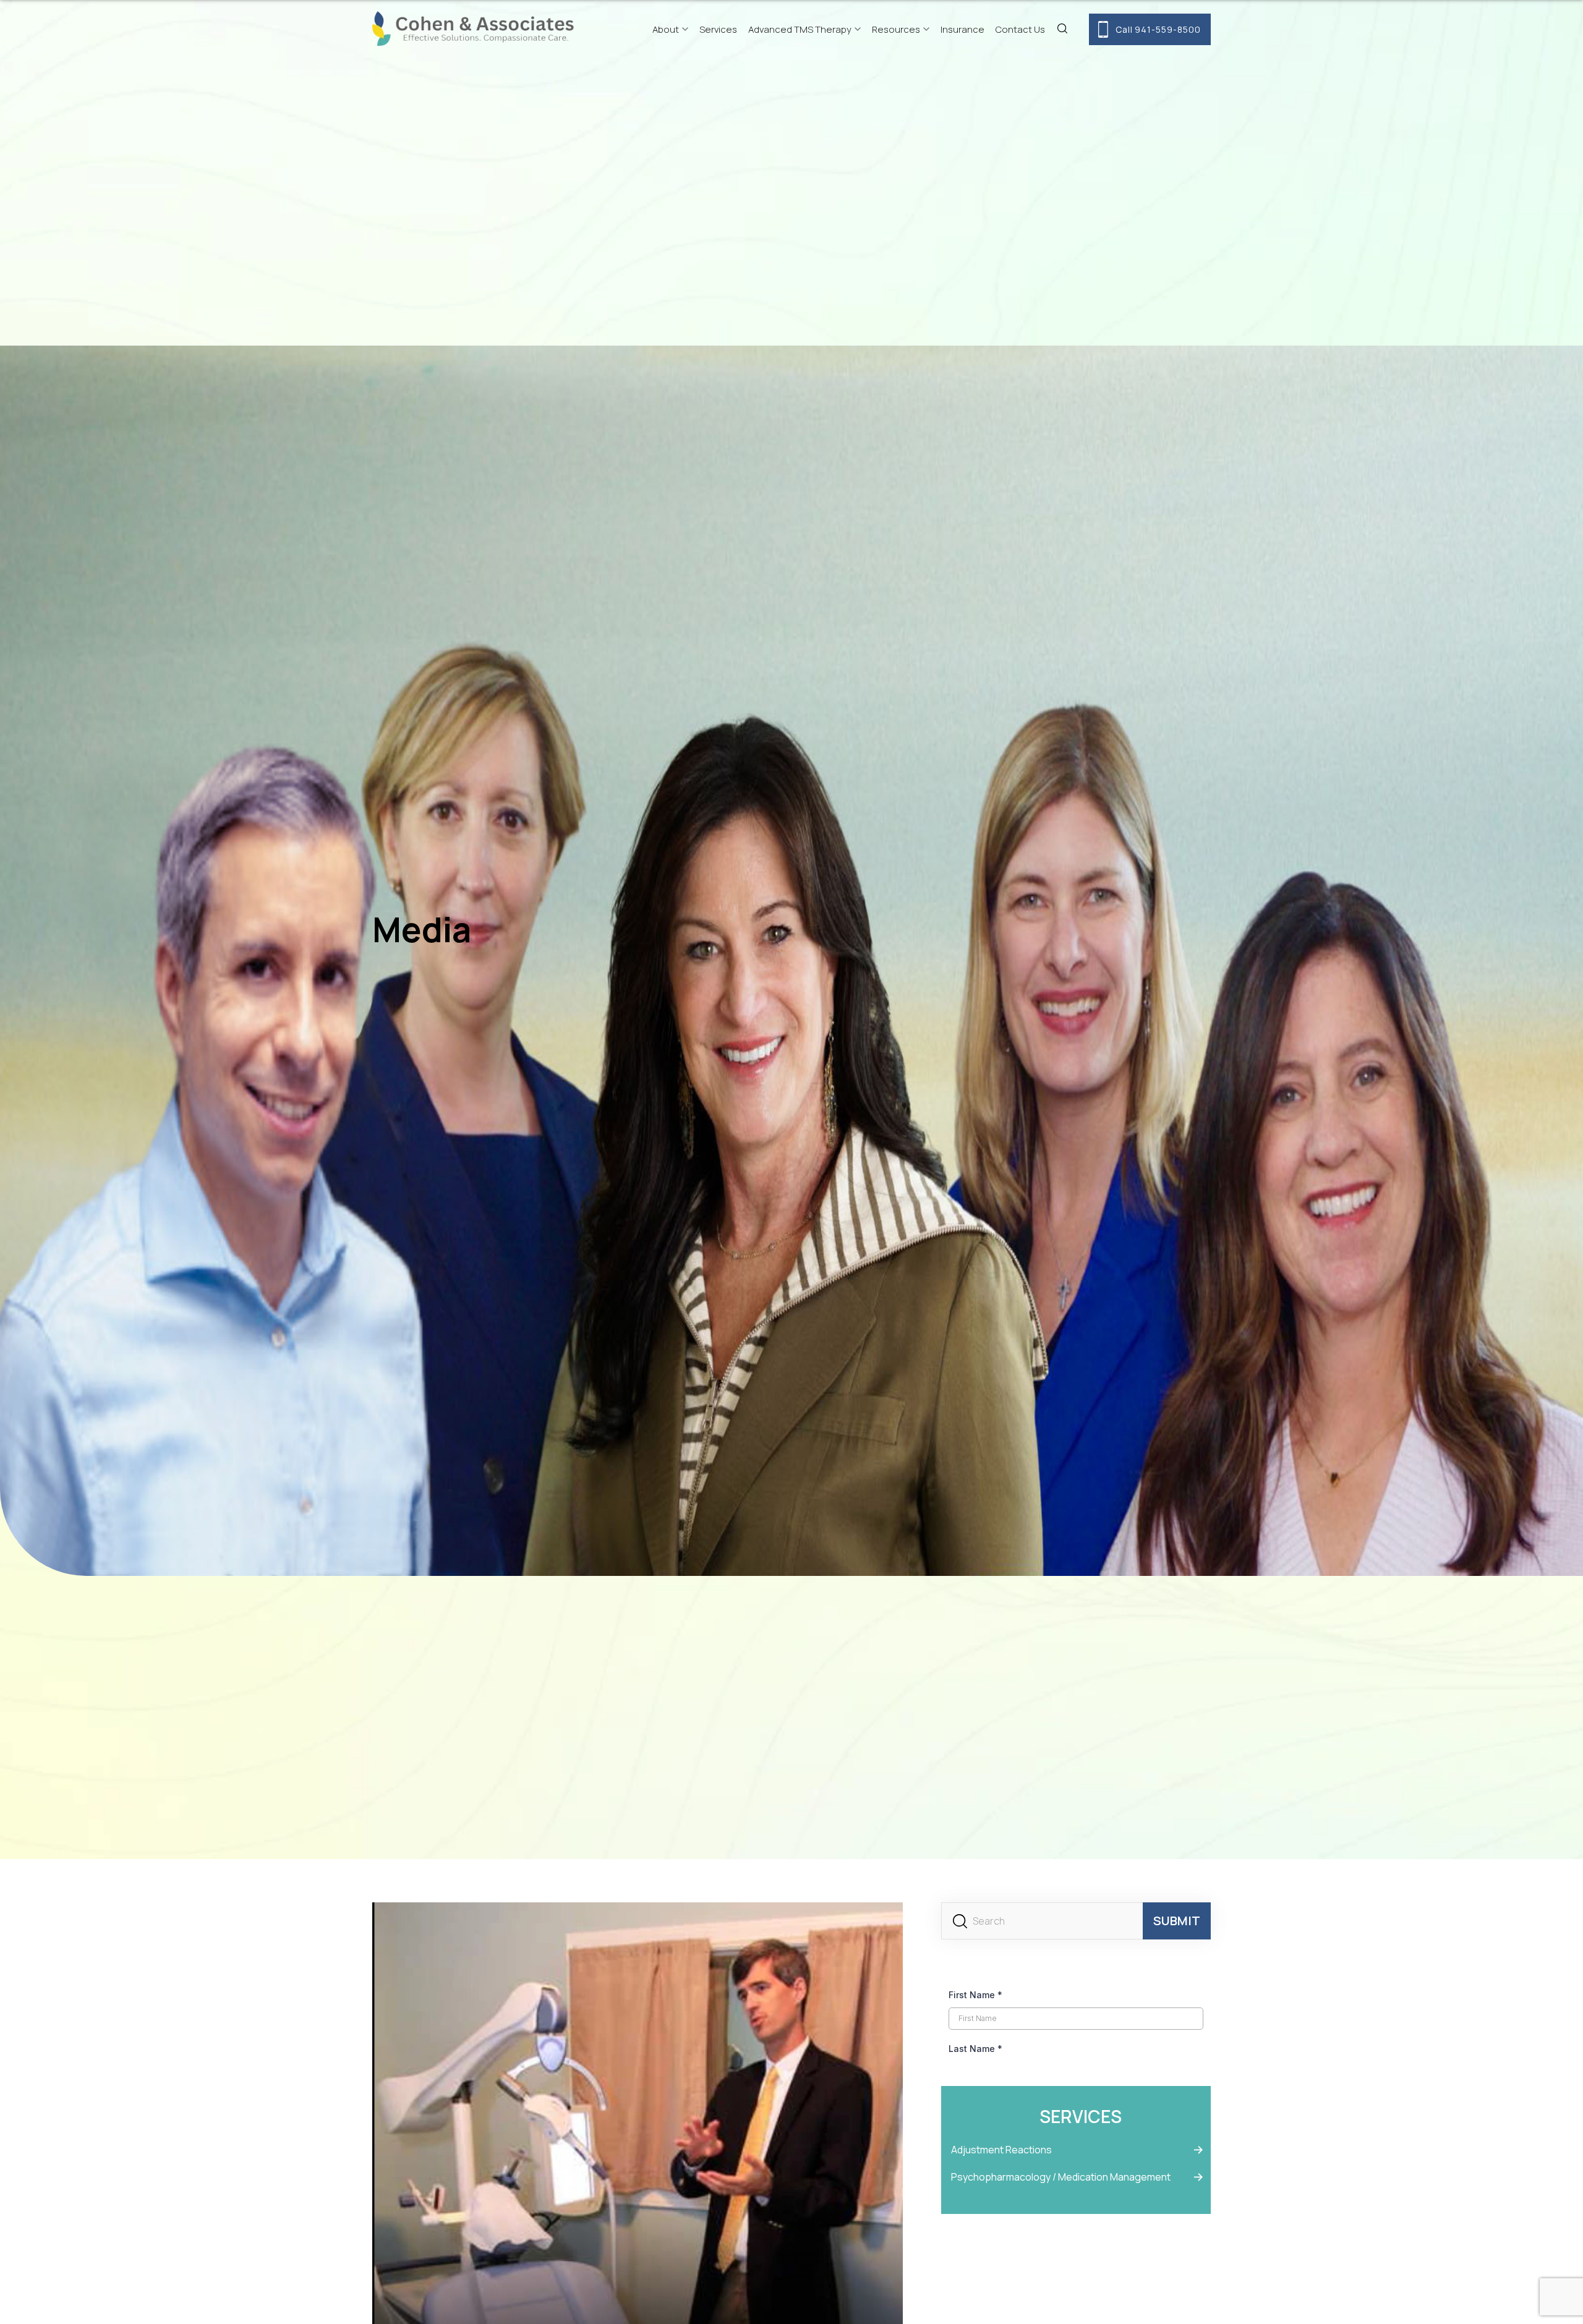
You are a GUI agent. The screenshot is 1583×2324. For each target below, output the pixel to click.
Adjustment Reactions (1001, 2150)
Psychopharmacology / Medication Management (1061, 2177)
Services (718, 29)
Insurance (962, 29)
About (666, 29)
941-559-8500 (1158, 29)
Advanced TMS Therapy (800, 29)
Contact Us (1020, 29)
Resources (896, 29)
